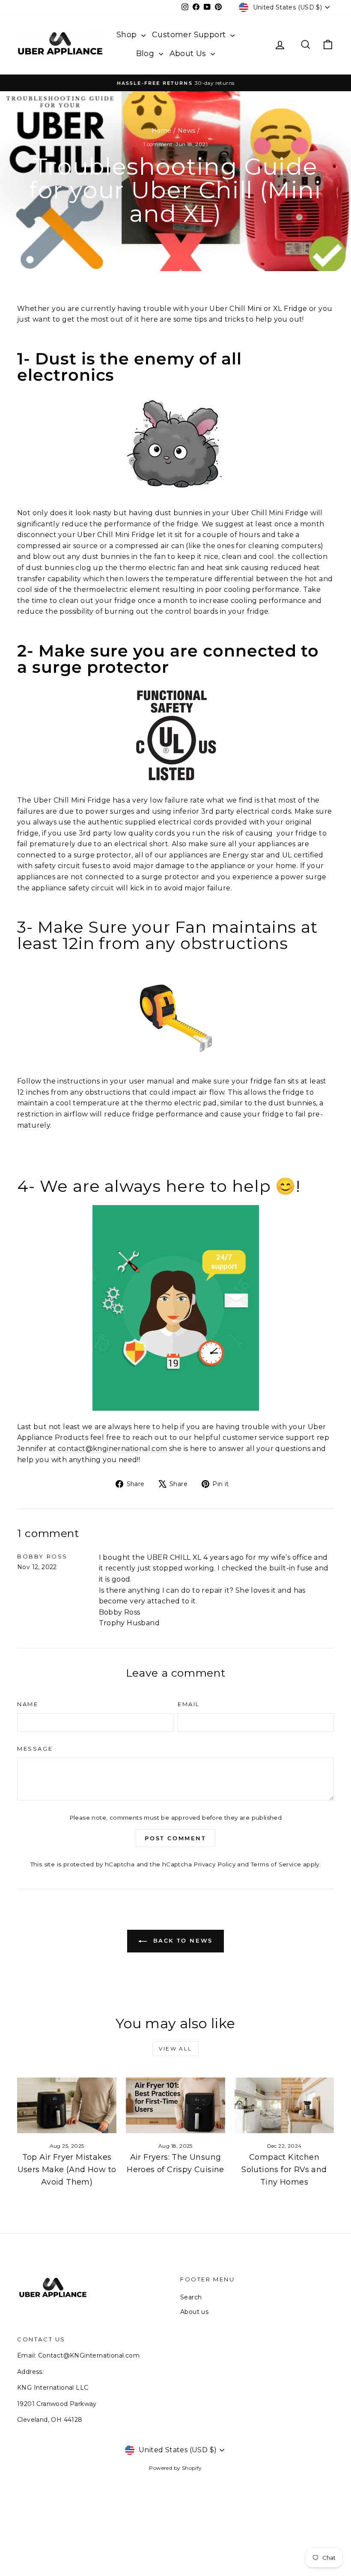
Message (35, 1749)
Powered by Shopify (175, 2468)
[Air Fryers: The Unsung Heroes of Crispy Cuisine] (175, 2105)
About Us (189, 54)
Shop (128, 35)
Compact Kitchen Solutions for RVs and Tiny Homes (284, 2170)
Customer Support (190, 35)
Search (191, 2297)
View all (175, 2049)
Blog (146, 54)
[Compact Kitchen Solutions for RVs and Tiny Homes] (284, 2105)
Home (162, 131)
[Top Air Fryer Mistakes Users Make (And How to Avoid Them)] (67, 2105)
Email (189, 1704)
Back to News (181, 1940)
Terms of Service (276, 1864)
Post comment (175, 1838)
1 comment (159, 144)
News (187, 131)
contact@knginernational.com (113, 1449)
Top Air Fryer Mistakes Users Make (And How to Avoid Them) (67, 2170)
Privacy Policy (214, 1864)
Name (28, 1704)
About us (194, 2312)
